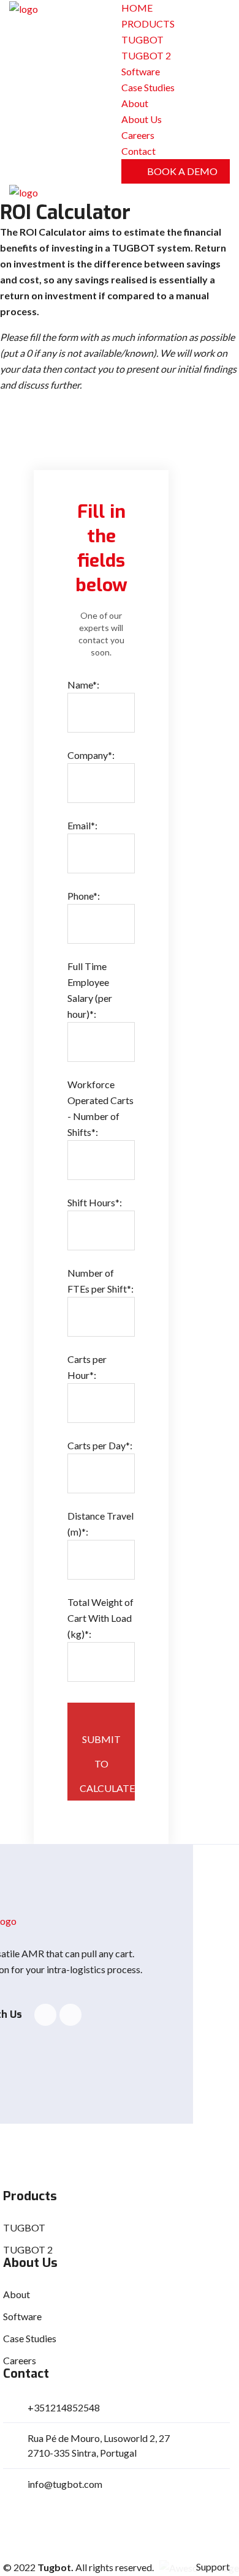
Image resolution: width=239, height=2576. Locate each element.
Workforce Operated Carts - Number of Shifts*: (101, 1108)
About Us (142, 119)
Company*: (91, 755)
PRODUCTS (148, 24)
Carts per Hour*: (87, 1367)
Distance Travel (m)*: (101, 1524)
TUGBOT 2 (146, 55)
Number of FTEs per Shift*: (101, 1281)
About (135, 103)
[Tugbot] (24, 8)
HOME (137, 8)
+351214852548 (64, 2407)
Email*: (82, 825)
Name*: (83, 685)
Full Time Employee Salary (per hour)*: (90, 990)
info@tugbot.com (65, 2484)
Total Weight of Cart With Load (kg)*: (101, 1618)
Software (141, 71)
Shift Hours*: (95, 1202)
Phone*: (84, 896)
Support (213, 2567)
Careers (138, 135)
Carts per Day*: (100, 1445)
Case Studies (148, 87)
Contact (138, 151)
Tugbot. (55, 2567)
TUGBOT (142, 39)
